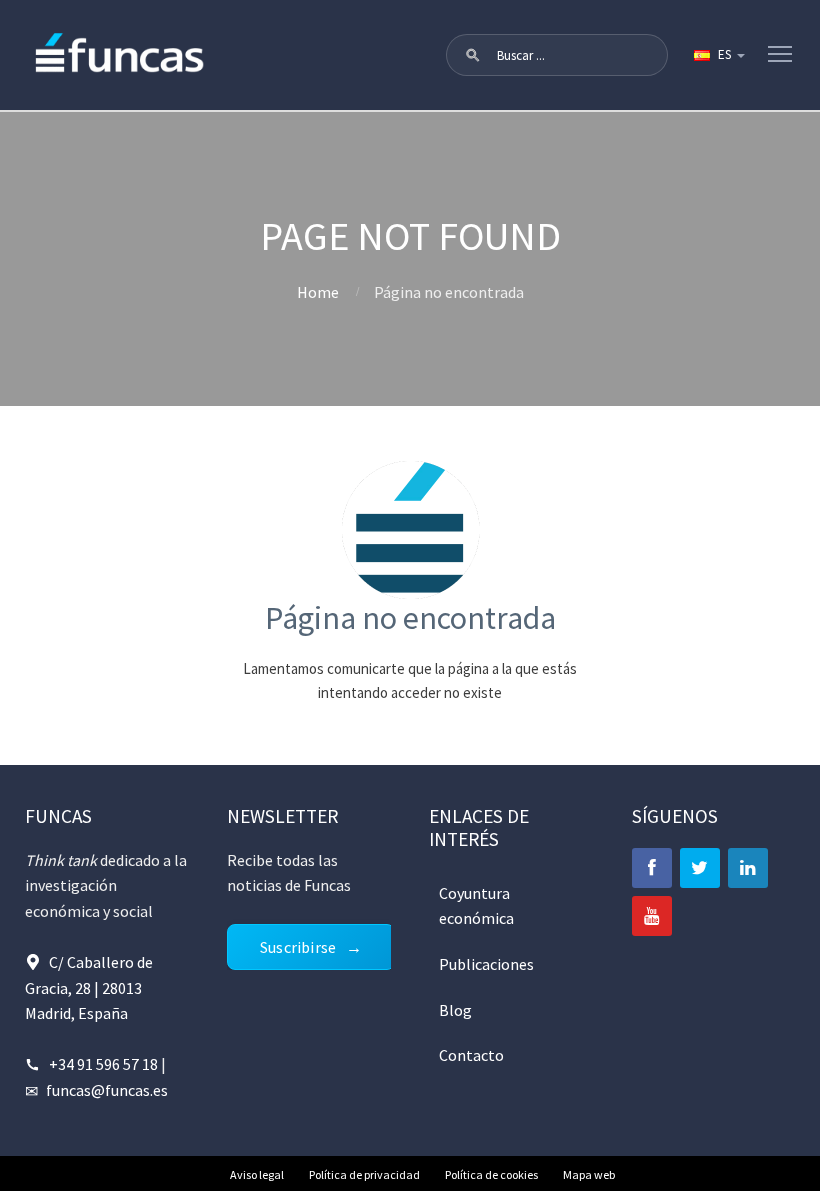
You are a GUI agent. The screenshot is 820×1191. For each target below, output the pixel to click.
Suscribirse (298, 947)
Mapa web (589, 1174)
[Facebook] (652, 868)
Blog (455, 1010)
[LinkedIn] (748, 868)
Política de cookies (491, 1174)
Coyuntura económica (476, 906)
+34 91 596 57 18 (103, 1064)
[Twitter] (700, 868)
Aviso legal (257, 1174)
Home (318, 292)
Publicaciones (486, 964)
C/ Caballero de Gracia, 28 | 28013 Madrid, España (89, 987)
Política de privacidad (364, 1174)
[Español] (718, 55)
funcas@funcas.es (107, 1090)
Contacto (471, 1055)
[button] (473, 55)
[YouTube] (652, 916)
